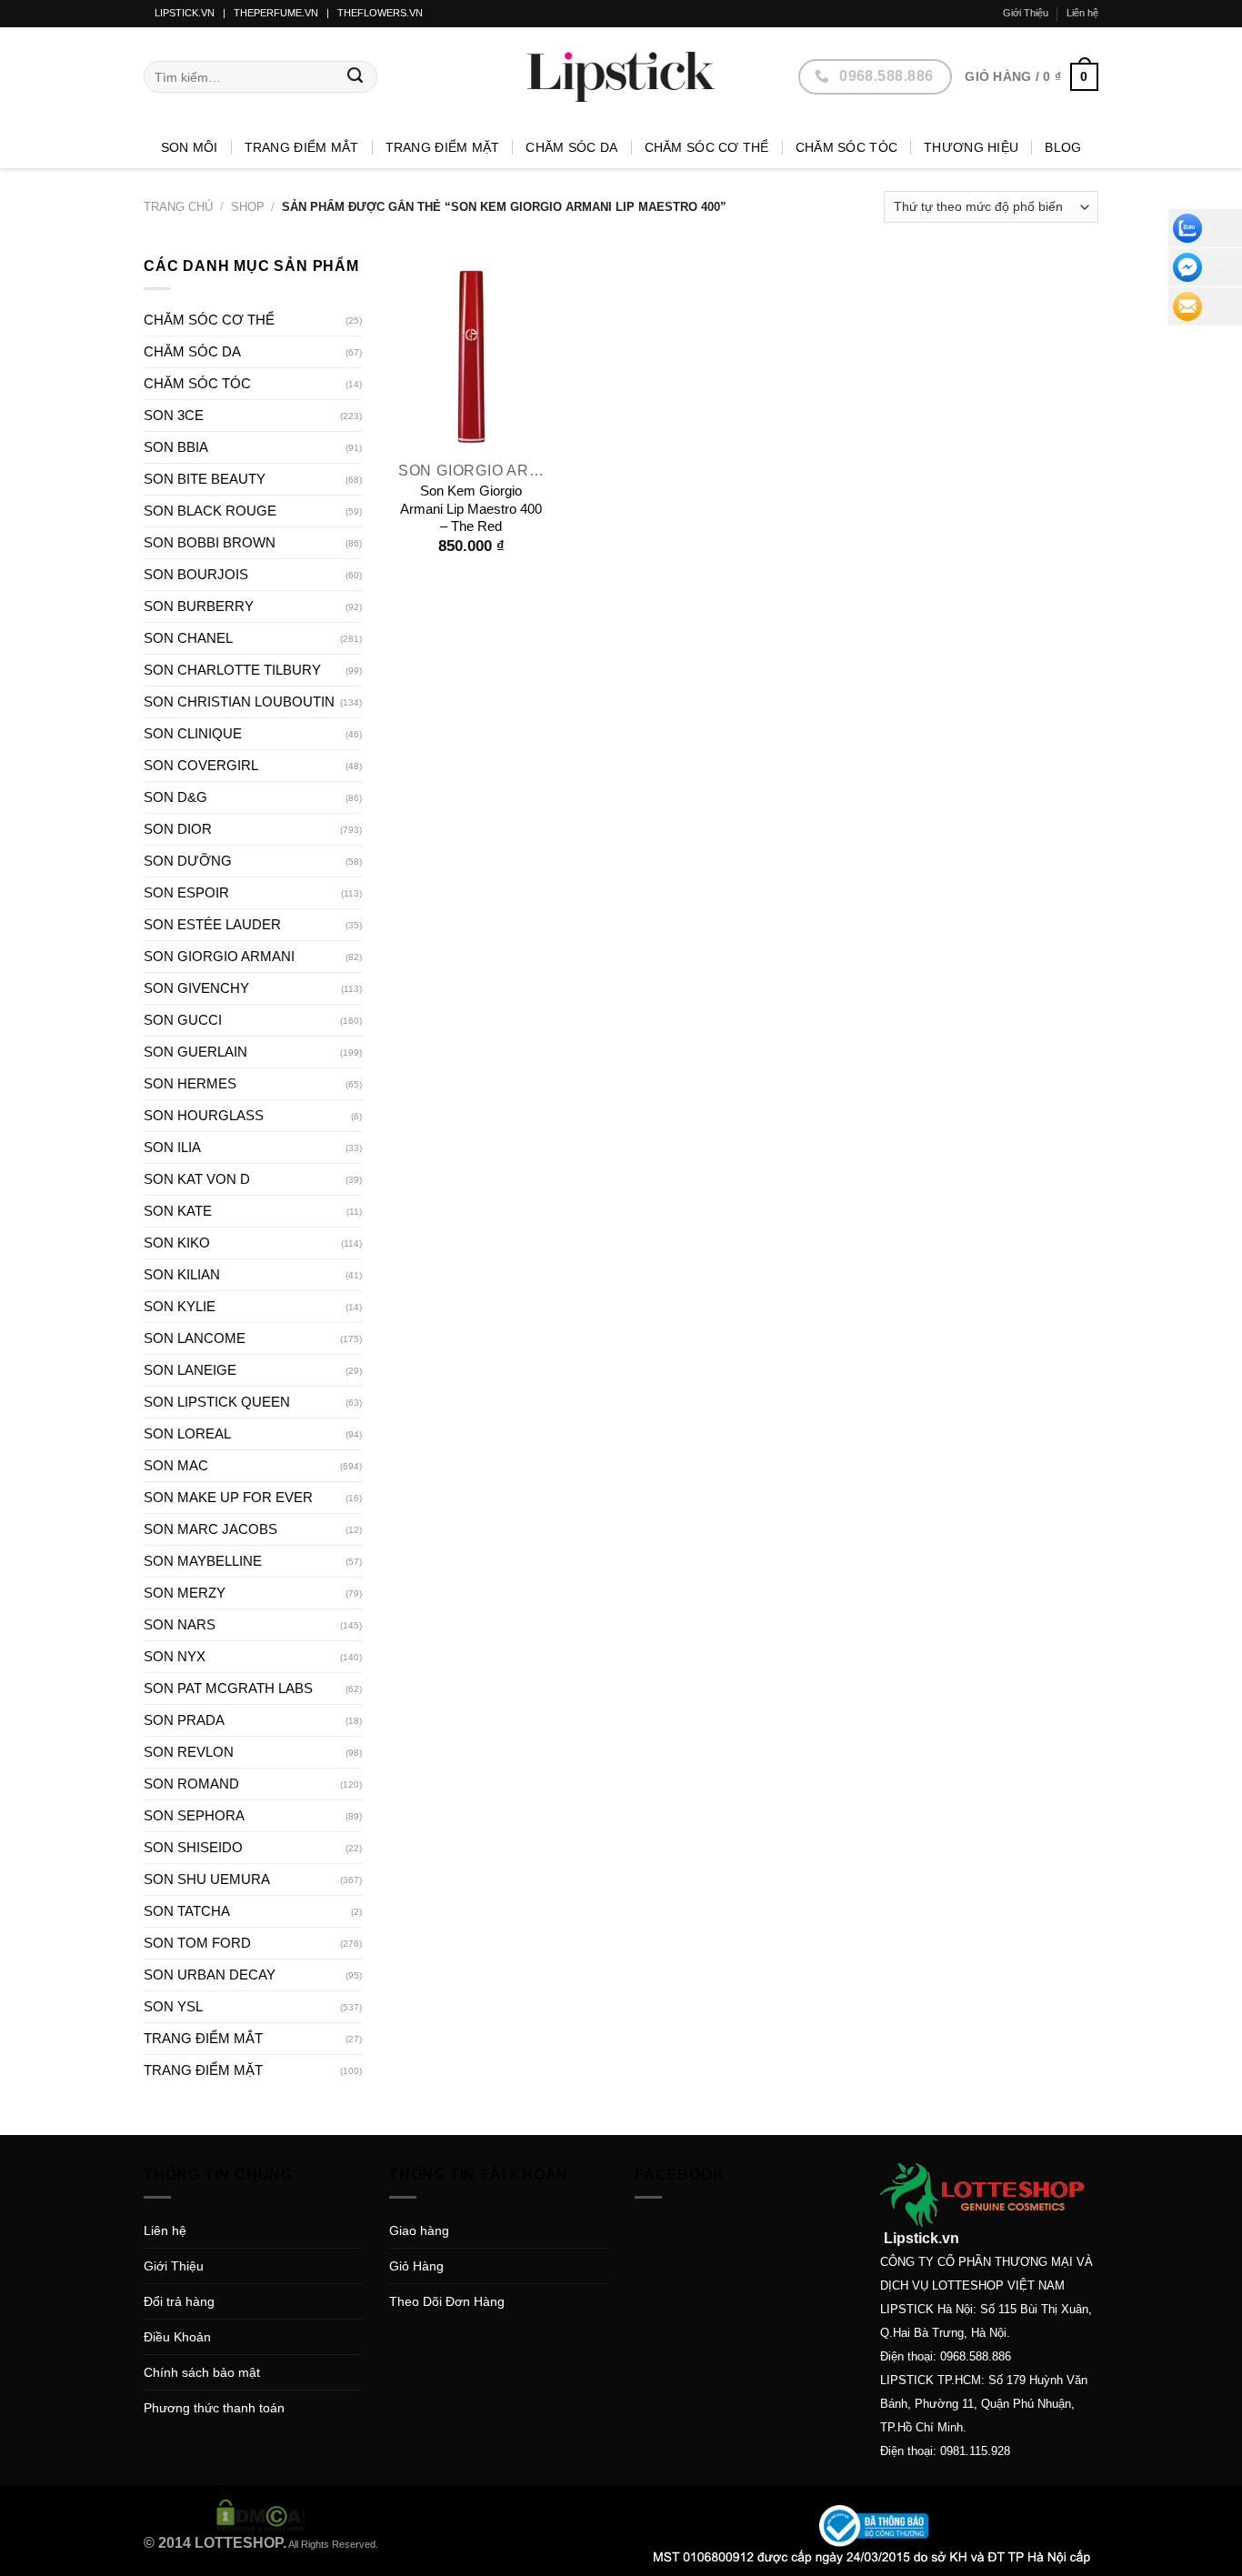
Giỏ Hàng (416, 2266)
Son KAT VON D (197, 1179)
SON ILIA (172, 1147)
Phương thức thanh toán (214, 2408)
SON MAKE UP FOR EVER (228, 1497)
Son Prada (184, 1720)
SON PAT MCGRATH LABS (228, 1688)
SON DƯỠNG (188, 861)
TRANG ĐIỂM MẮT (302, 147)
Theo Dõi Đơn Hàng (447, 2301)
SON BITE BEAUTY (205, 479)
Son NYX (175, 1656)
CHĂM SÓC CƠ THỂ (707, 147)
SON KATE (178, 1211)
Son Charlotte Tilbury (232, 670)
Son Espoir (186, 892)
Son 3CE (174, 415)
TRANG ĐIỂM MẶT (443, 147)
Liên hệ (1082, 13)
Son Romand (191, 1784)
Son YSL (173, 2006)
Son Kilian (182, 1274)
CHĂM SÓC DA (571, 147)
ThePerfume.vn (276, 13)
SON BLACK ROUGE (210, 511)
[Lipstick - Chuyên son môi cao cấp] (621, 77)
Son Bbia (176, 447)
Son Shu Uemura (207, 1879)
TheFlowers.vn (380, 13)
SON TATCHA (187, 1911)
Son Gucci (183, 1020)
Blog (1063, 147)
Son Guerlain (195, 1052)
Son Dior (178, 829)
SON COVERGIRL (201, 765)
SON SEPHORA (194, 1815)
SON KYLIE (180, 1306)
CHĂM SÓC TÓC (846, 147)
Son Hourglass (204, 1115)
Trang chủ (178, 207)
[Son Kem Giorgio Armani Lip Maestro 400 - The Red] (471, 353)
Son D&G (175, 797)
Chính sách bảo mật (202, 2372)
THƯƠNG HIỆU (971, 147)
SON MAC (176, 1465)
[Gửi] (356, 77)
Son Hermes (190, 1083)
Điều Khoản (177, 2337)
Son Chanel (188, 638)
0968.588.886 (976, 2356)
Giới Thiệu (1026, 13)
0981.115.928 (975, 2451)
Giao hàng (419, 2230)
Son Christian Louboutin (239, 702)
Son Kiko (177, 1243)
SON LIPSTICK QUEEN (217, 1402)
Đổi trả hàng (179, 2301)
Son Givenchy (196, 988)
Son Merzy (185, 1593)
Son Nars (180, 1624)
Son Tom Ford (197, 1943)
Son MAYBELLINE (203, 1561)
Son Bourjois (196, 574)
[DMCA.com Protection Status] (261, 2514)
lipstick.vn (185, 13)
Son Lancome (195, 1338)
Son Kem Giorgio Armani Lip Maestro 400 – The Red (471, 508)
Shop (248, 207)
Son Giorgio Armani (219, 956)
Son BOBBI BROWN (210, 542)
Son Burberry (199, 606)
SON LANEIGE (190, 1370)
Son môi (190, 147)
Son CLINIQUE (193, 733)
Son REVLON (189, 1752)
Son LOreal (187, 1433)
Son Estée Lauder (212, 924)
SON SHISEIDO (193, 1847)
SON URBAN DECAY (210, 1975)
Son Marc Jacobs (210, 1529)
